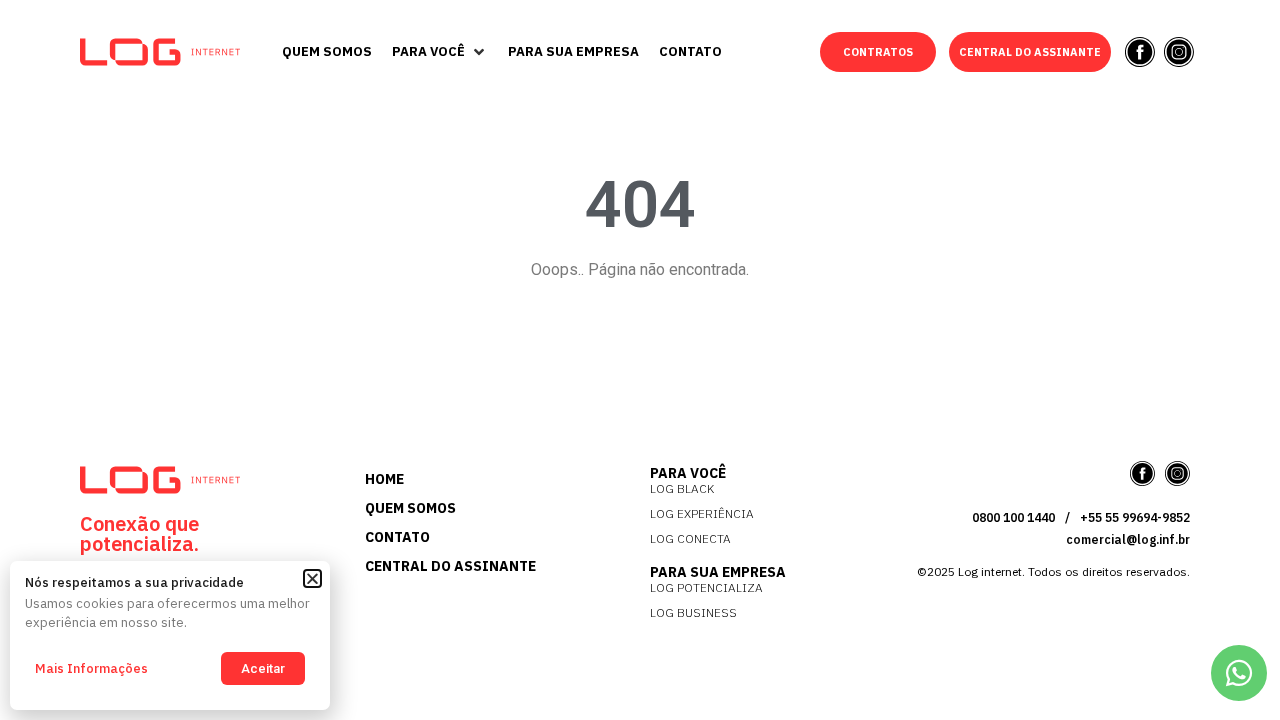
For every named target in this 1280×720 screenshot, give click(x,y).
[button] (440, 52)
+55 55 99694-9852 (1135, 517)
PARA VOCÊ (688, 473)
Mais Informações (91, 668)
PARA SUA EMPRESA (718, 572)
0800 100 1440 (1013, 517)
